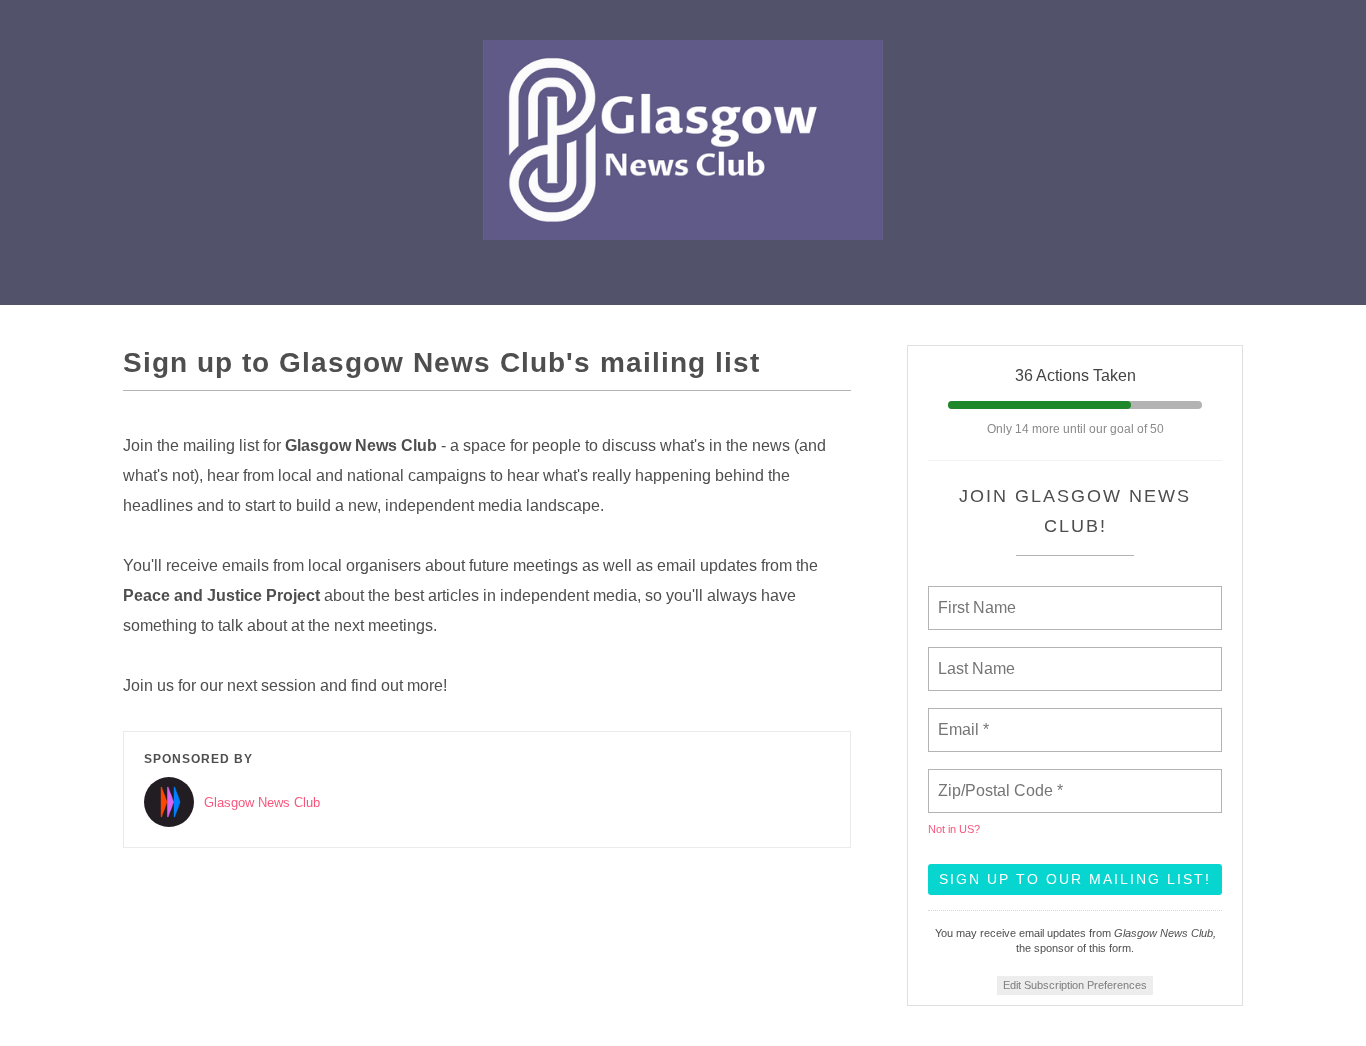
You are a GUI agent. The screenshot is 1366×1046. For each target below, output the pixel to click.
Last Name (973, 657)
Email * (961, 718)
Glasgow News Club (262, 802)
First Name (975, 596)
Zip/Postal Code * (996, 779)
